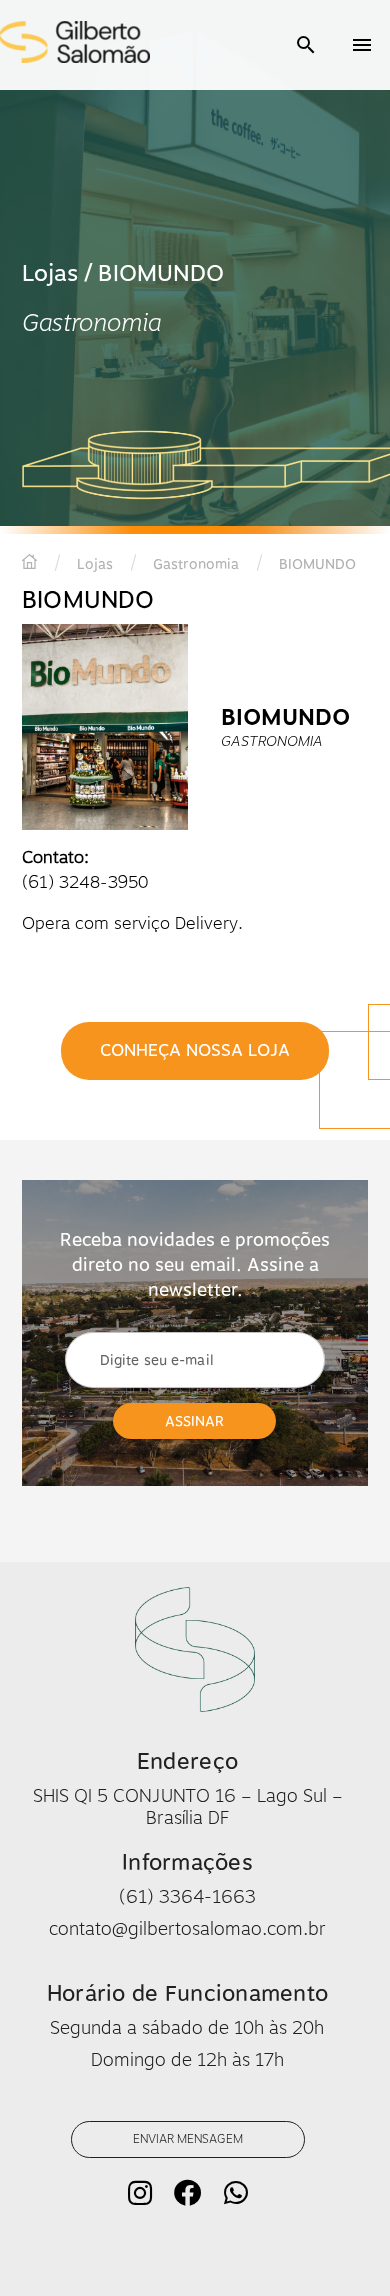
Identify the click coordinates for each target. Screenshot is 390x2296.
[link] (195, 1050)
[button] (306, 45)
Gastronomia (196, 564)
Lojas (95, 564)
